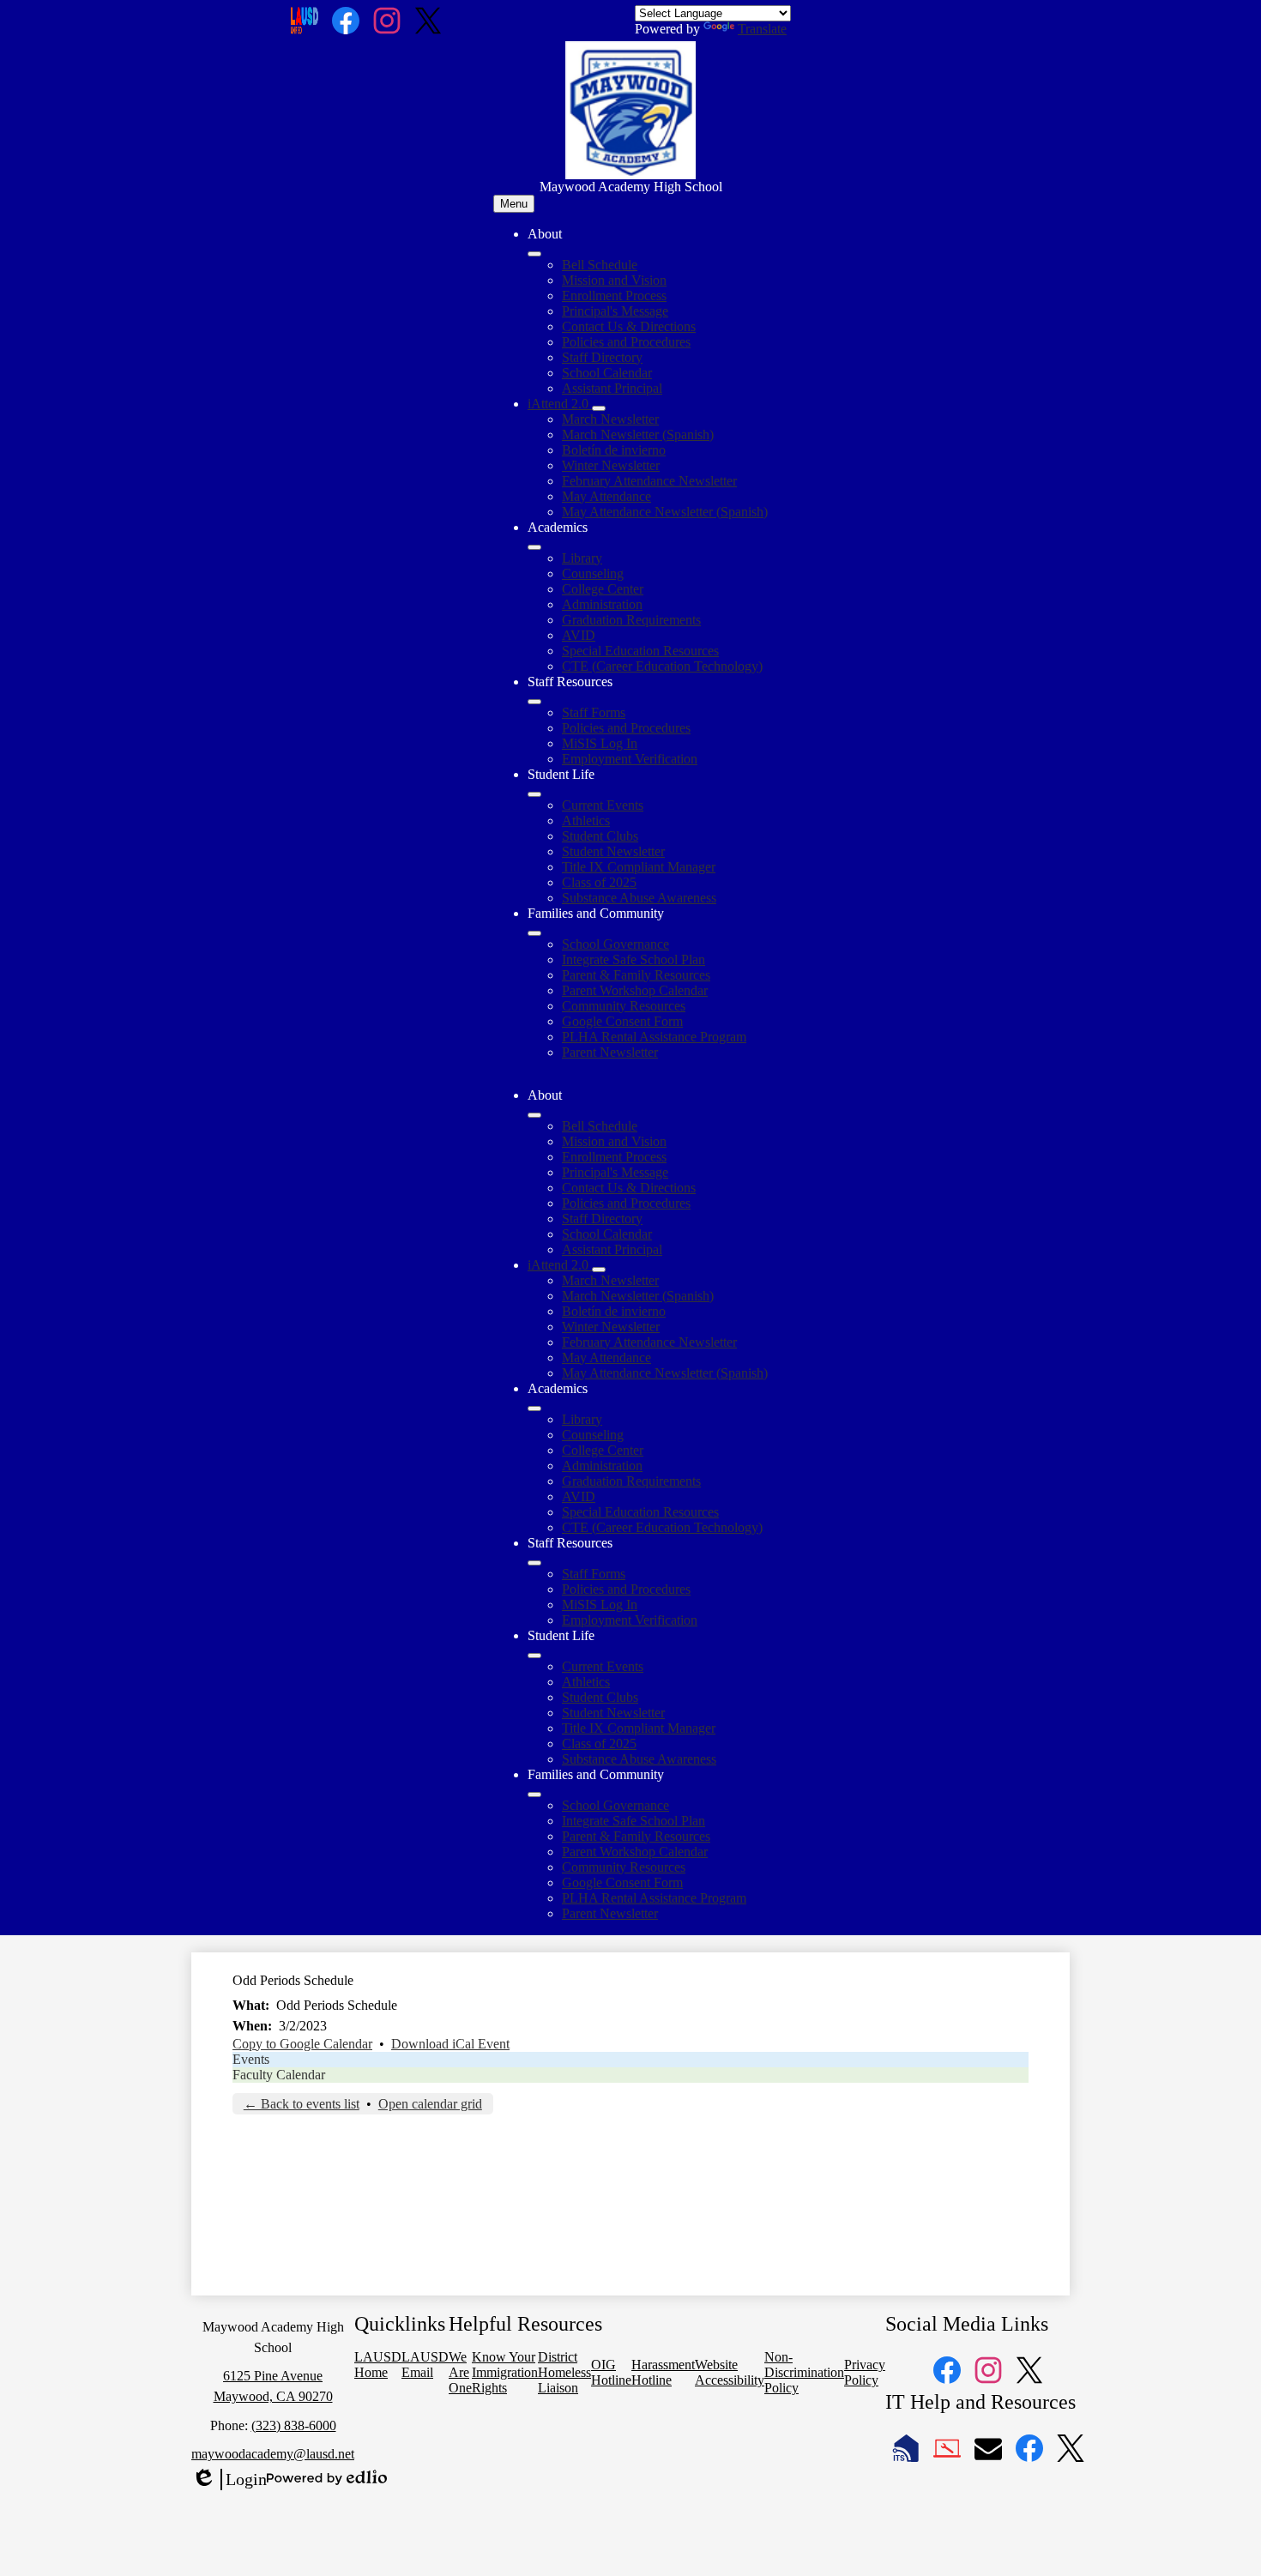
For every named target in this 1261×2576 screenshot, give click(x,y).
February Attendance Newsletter (649, 481)
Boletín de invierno (614, 450)
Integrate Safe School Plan (634, 959)
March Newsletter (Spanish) (638, 434)
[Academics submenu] (534, 547)
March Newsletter (610, 419)
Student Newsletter (613, 851)
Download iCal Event (450, 2044)
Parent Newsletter (610, 1052)
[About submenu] (534, 254)
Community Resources (624, 1006)
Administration (602, 604)
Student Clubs (600, 836)
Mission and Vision (614, 280)
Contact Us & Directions (629, 326)
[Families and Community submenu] (534, 933)
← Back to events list (302, 2104)
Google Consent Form (622, 1021)
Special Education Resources (640, 651)
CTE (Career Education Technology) (662, 666)
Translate (762, 29)
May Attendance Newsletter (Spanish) (665, 512)
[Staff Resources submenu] (534, 702)
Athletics (586, 820)
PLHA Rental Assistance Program (654, 1037)
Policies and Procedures (626, 342)
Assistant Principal (612, 388)
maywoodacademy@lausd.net (273, 2454)
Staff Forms (594, 712)
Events (251, 2059)
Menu (514, 204)
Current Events (603, 805)
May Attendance (606, 496)
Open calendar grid (430, 2104)
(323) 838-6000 (294, 2425)
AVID (579, 635)
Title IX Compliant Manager (639, 867)
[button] (534, 1115)
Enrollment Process (614, 296)
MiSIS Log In (600, 743)
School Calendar (607, 373)
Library (582, 558)
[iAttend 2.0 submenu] (599, 408)
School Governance (615, 944)
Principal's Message (615, 311)
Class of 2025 (599, 882)
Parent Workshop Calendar (635, 990)
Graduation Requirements (631, 620)
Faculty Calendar (279, 2075)
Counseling (593, 573)
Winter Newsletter (611, 465)
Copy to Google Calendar (302, 2044)
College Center (603, 589)
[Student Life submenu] (534, 794)
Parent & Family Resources (636, 975)
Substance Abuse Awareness (639, 898)
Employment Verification (630, 759)
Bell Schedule (600, 265)
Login (229, 2480)
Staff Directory (602, 357)
